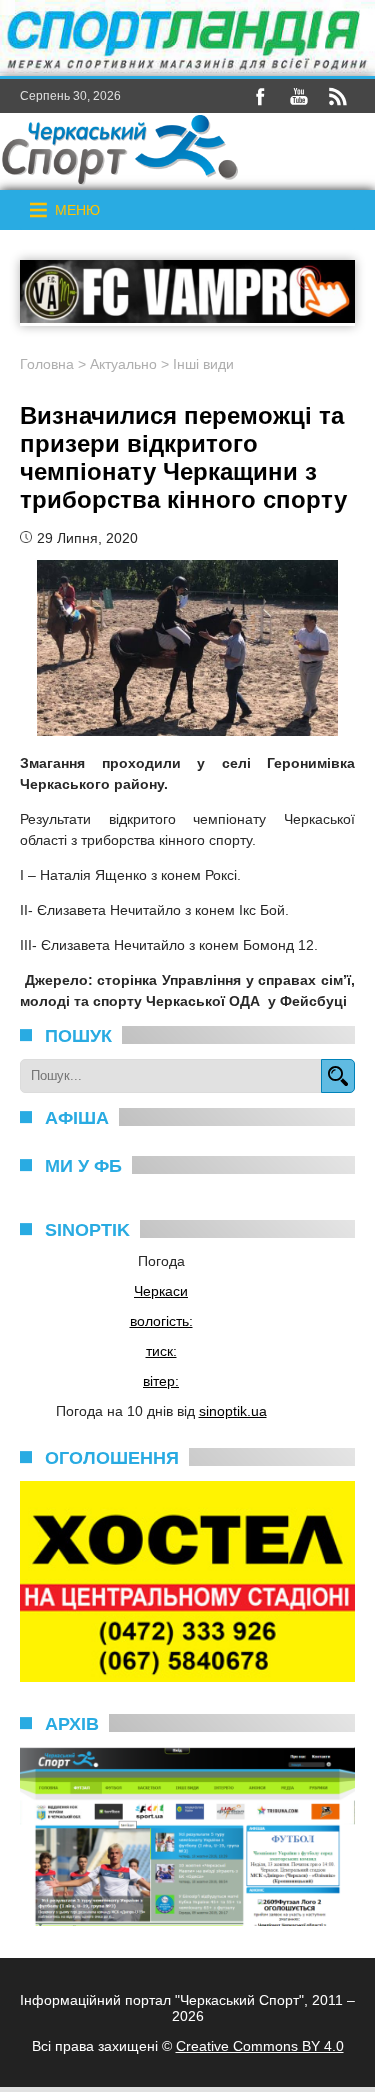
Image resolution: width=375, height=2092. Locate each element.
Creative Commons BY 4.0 (260, 2046)
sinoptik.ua (233, 1411)
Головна (47, 364)
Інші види (203, 364)
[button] (77, 210)
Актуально (123, 364)
